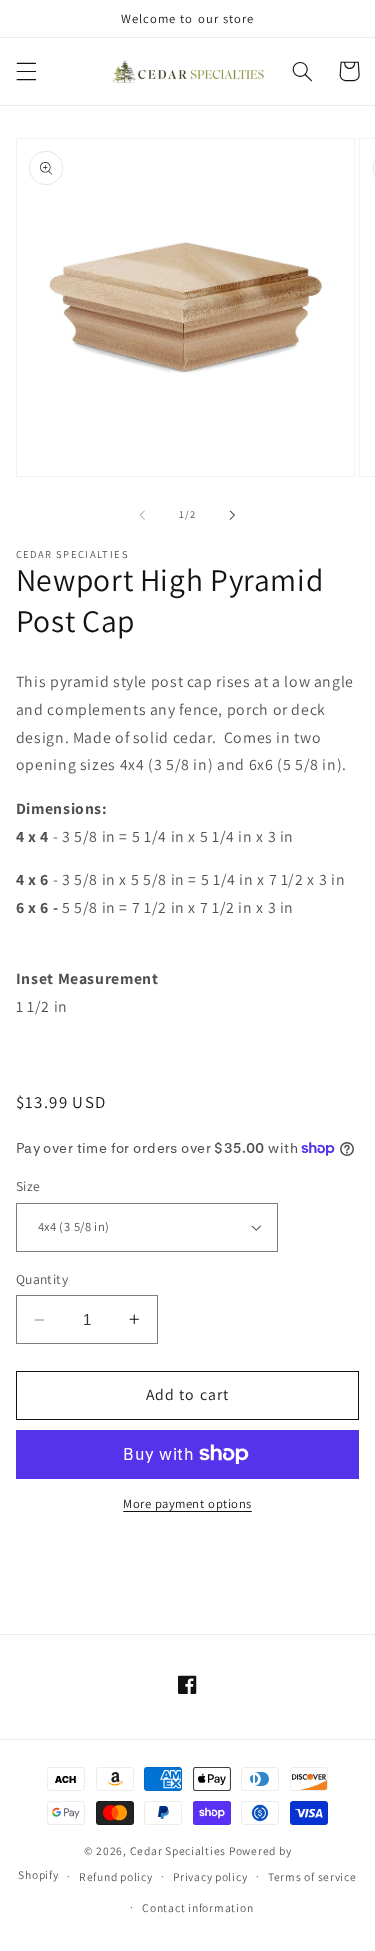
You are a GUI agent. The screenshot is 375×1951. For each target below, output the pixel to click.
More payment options (187, 1503)
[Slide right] (233, 515)
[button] (26, 71)
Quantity (42, 1279)
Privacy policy (210, 1876)
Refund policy (116, 1876)
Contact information (197, 1907)
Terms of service (312, 1876)
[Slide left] (142, 515)
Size (28, 1186)
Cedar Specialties (178, 1850)
